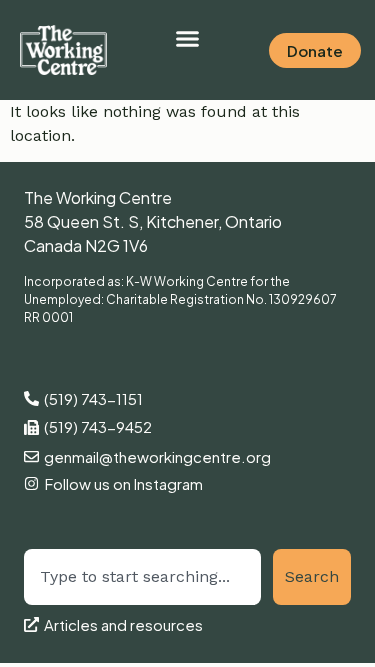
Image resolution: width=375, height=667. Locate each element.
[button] (188, 39)
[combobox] (142, 577)
